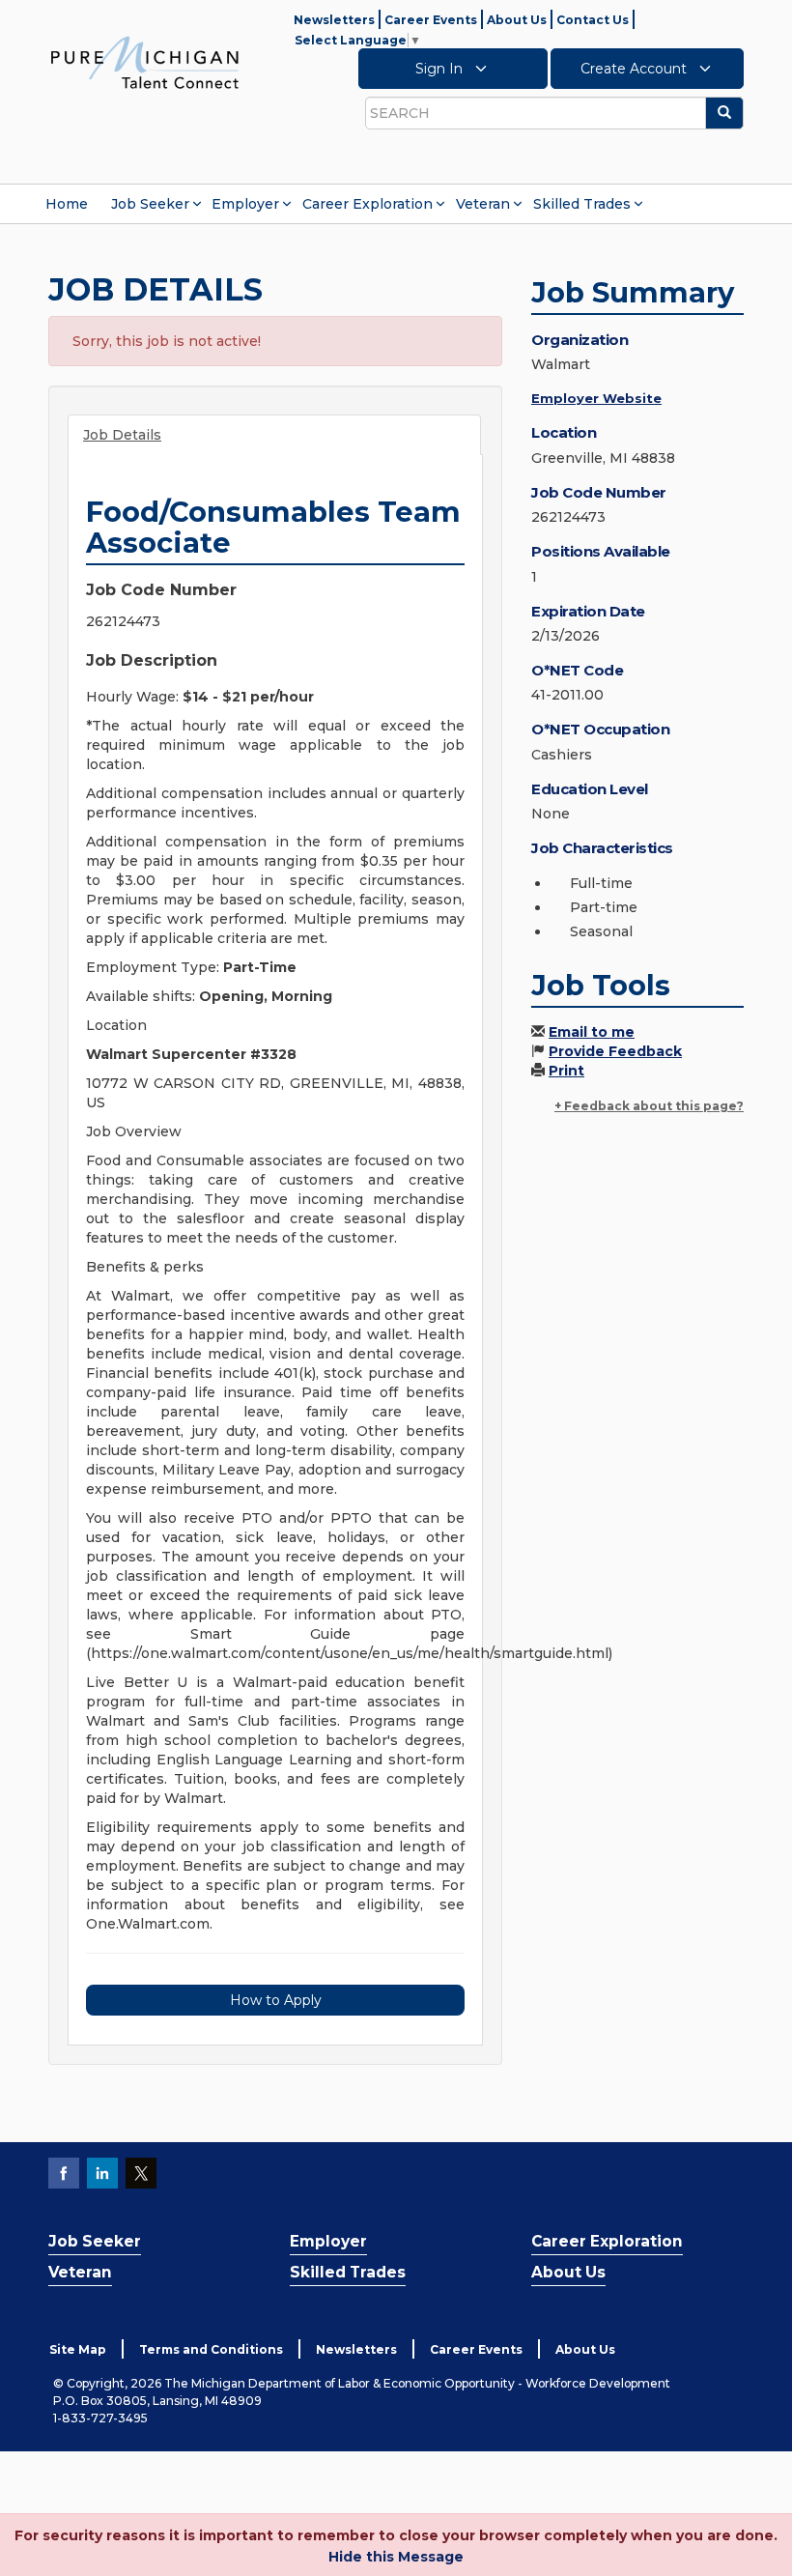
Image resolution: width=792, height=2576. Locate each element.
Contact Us (593, 20)
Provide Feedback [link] (615, 1051)
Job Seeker (150, 204)
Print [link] (566, 1071)
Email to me (592, 1032)
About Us (517, 20)
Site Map (78, 2349)
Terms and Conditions (211, 2349)
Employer (245, 204)
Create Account (636, 69)
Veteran (483, 204)
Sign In (441, 69)
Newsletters (334, 20)
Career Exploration (368, 204)
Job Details (122, 435)
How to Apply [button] (276, 2000)
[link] (145, 62)
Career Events (431, 20)
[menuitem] (67, 204)
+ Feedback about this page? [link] (649, 1106)
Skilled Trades (582, 204)
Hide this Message (396, 2557)
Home (67, 204)
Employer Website (596, 398)
